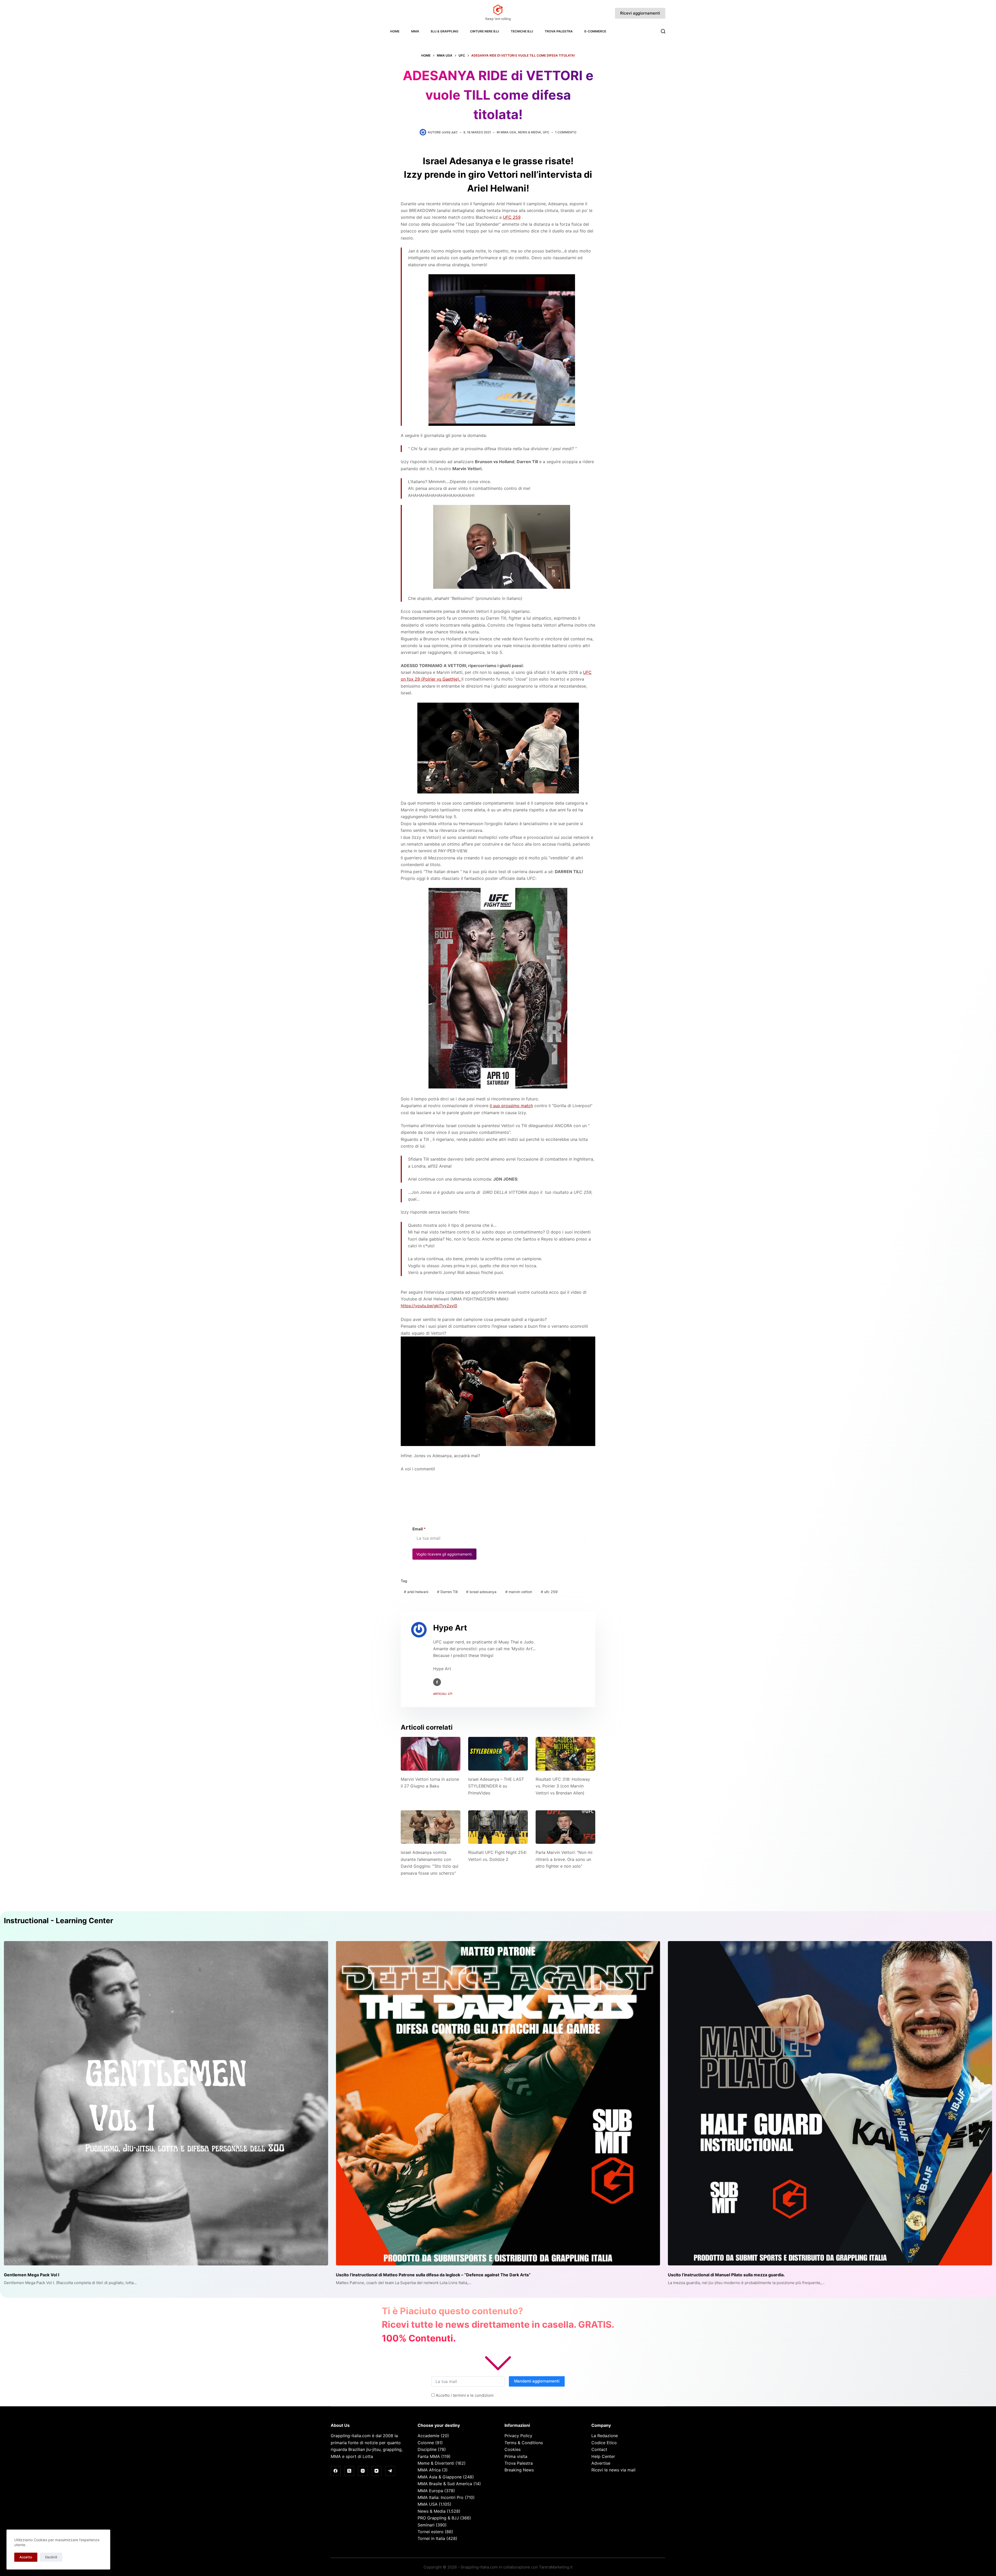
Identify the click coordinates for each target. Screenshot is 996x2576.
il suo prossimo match (511, 1106)
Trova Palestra (559, 31)
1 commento (566, 132)
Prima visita (516, 2456)
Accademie (428, 2436)
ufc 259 (549, 1592)
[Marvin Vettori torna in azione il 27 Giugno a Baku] (431, 1754)
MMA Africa (429, 2470)
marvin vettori (519, 1592)
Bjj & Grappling (445, 31)
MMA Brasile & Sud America (445, 2484)
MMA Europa (430, 2491)
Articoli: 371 (443, 1694)
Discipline (427, 2449)
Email (419, 1529)
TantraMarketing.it (556, 2567)
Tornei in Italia (431, 2538)
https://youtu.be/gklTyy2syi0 (429, 1306)
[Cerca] (663, 31)
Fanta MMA (429, 2456)
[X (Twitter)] (349, 2471)
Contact (599, 2449)
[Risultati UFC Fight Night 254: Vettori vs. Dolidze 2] (498, 1827)
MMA (415, 31)
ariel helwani (416, 1592)
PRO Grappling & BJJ (438, 2518)
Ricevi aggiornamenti (640, 13)
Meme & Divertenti (436, 2463)
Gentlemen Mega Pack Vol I (32, 2275)
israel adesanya (481, 1592)
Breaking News (519, 2470)
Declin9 (51, 2557)
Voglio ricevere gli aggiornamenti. (444, 1554)
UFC (546, 132)
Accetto (26, 2557)
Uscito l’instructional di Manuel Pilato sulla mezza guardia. (726, 2275)
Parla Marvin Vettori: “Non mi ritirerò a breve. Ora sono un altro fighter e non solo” (564, 1859)
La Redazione (605, 2436)
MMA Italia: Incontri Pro (441, 2497)
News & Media (530, 132)
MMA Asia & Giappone (440, 2477)
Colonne (426, 2443)
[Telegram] (390, 2471)
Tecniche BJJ (522, 31)
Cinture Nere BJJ (485, 31)
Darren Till (447, 1592)
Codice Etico (604, 2443)
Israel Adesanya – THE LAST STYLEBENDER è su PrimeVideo (496, 1786)
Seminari (426, 2525)
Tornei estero (431, 2532)
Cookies (513, 2449)
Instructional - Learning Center (58, 1921)
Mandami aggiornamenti (537, 2381)
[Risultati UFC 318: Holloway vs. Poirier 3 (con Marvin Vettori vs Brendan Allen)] (565, 1754)
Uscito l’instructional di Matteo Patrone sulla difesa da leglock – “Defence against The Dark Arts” (433, 2275)
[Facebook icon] (437, 1682)
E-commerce (595, 31)
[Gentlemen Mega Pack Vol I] (166, 2103)
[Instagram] (363, 2471)
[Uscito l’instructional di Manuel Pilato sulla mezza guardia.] (830, 2103)
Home (395, 31)
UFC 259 (512, 217)
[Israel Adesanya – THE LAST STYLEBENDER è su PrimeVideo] (498, 1754)
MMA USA (508, 132)
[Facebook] (336, 2471)
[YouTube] (377, 2471)
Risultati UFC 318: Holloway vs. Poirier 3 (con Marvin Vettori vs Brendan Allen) (563, 1786)
